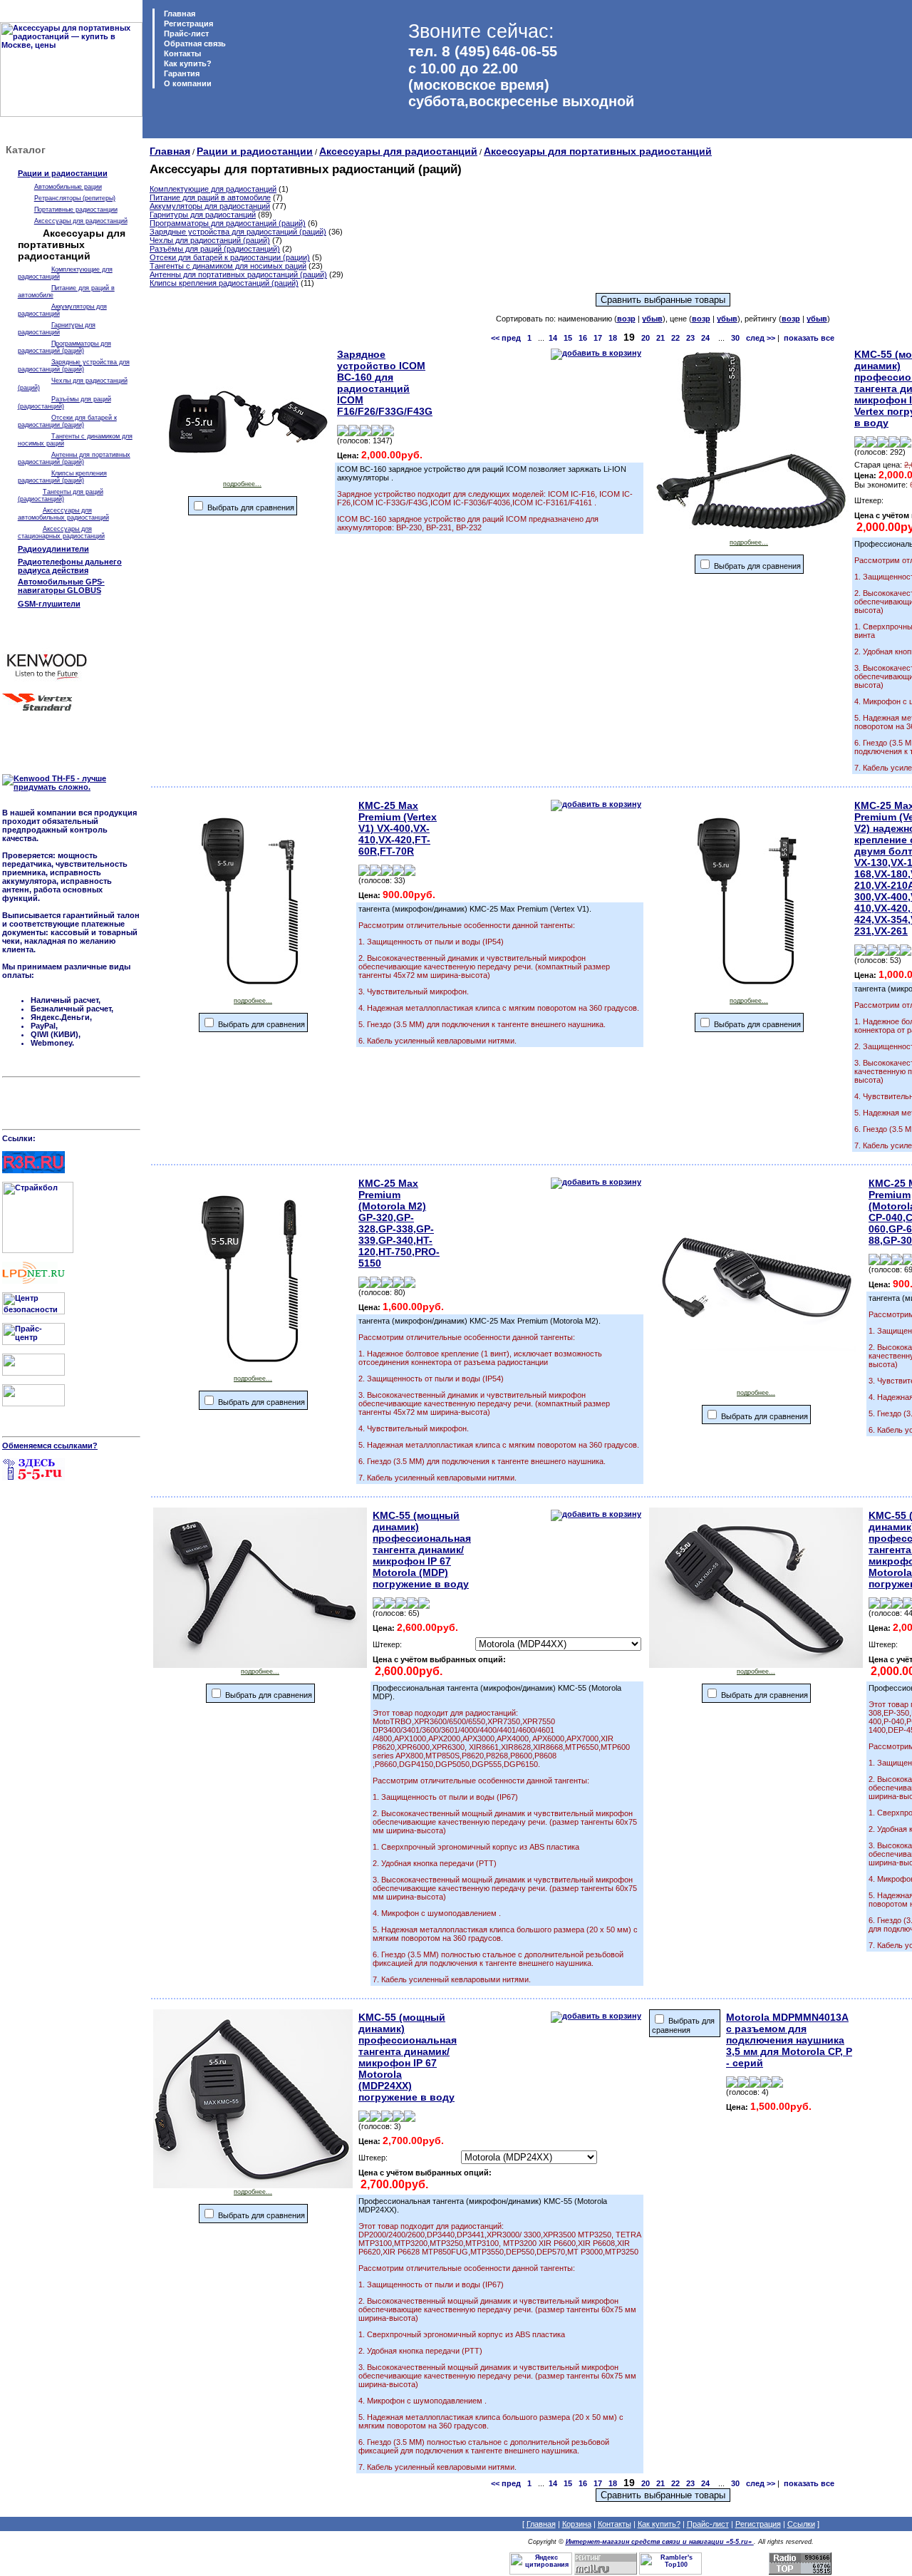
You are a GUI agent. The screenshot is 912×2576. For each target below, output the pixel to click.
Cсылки (801, 2524)
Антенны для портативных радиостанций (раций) (74, 458)
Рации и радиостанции (63, 173)
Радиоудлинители (53, 549)
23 (690, 338)
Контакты (181, 53)
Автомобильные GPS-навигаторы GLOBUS (61, 586)
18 (613, 338)
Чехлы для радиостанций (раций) (210, 240)
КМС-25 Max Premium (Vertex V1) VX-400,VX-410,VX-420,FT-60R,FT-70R (398, 828)
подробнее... (242, 484)
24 (705, 338)
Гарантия (181, 73)
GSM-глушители (49, 604)
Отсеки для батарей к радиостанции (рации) (67, 421)
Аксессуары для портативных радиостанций (598, 151)
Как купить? (187, 63)
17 (598, 338)
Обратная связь (194, 43)
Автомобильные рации (68, 187)
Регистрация (188, 24)
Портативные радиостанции (76, 210)
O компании (187, 83)
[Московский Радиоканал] (33, 1403)
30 (735, 338)
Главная (178, 14)
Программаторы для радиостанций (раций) (64, 347)
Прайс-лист (185, 34)
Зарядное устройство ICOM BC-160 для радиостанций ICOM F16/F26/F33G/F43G (385, 383)
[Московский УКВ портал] (33, 1373)
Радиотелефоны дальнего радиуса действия (70, 566)
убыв (652, 319)
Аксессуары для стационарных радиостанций (61, 532)
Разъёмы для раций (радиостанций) (215, 249)
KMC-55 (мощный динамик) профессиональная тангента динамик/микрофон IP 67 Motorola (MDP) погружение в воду (422, 1550)
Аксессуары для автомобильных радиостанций (63, 514)
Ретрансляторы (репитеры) (75, 198)
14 (553, 338)
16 (583, 338)
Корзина (577, 2524)
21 (660, 338)
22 (675, 338)
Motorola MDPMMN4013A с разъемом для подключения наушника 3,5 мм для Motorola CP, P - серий (789, 2040)
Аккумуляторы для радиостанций (210, 206)
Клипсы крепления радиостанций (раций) (62, 477)
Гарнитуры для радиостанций (57, 329)
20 (646, 338)
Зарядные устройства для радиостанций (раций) (74, 366)
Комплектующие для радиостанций (213, 189)
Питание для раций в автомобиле (210, 197)
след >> (761, 338)
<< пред (506, 338)
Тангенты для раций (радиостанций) (61, 495)
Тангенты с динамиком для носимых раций (228, 266)
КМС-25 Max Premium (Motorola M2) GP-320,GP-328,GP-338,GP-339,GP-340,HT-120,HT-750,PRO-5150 (399, 1223)
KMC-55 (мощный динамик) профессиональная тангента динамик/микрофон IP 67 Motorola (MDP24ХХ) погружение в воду (408, 2057)
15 (568, 338)
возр (626, 319)
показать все (809, 338)
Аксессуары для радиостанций (81, 221)
